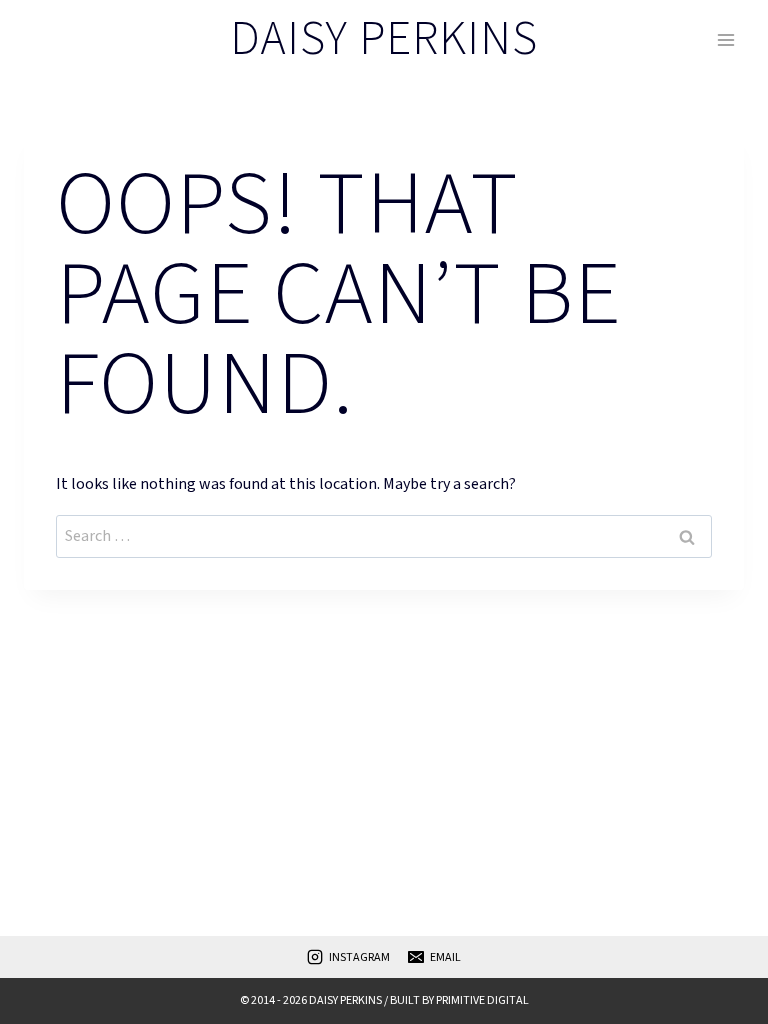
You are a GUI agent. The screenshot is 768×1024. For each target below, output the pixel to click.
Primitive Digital (482, 1000)
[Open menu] (725, 39)
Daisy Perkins (345, 1000)
